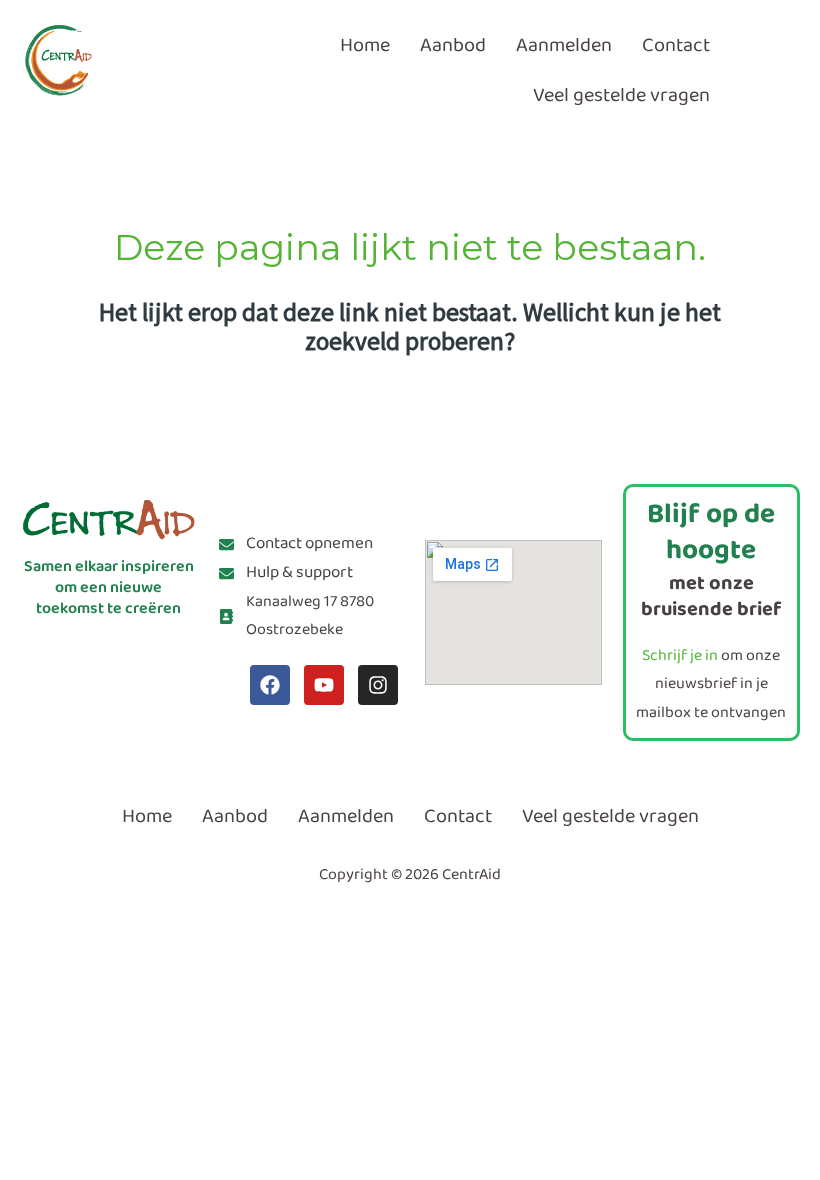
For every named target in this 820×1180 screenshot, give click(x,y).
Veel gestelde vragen (621, 95)
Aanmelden (564, 45)
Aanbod (453, 45)
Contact (676, 45)
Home (365, 45)
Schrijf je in (680, 655)
